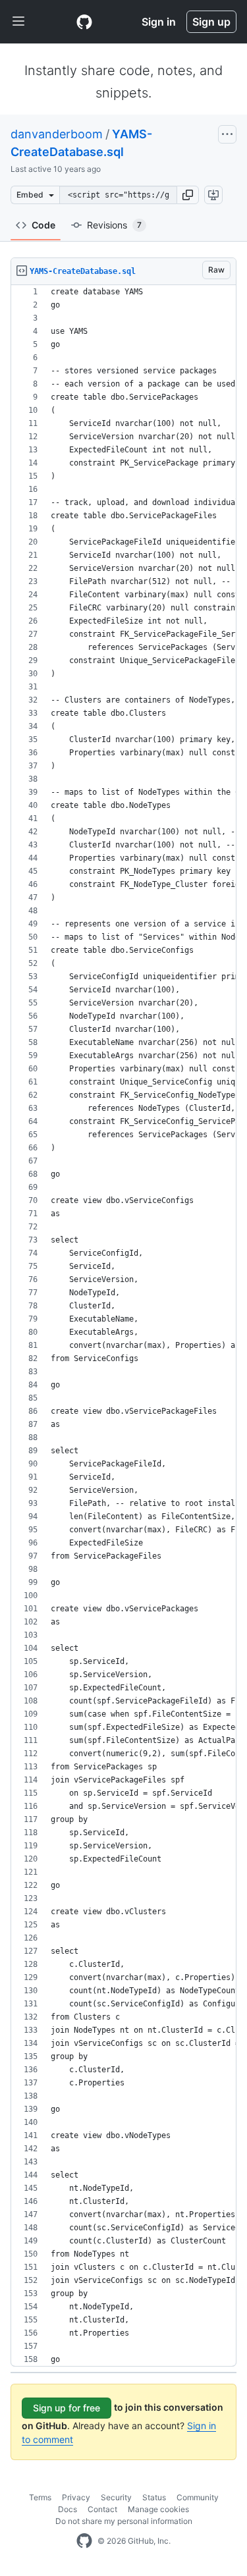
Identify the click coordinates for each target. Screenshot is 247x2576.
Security (116, 2497)
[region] (123, 1326)
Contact (102, 2509)
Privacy (76, 2497)
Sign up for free (67, 2408)
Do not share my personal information (124, 2521)
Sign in (159, 22)
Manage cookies (158, 2509)
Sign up (211, 22)
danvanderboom (57, 134)
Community (198, 2497)
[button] (188, 195)
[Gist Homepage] (84, 22)
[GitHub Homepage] (84, 2541)
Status (154, 2497)
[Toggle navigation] (18, 22)
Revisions (114, 225)
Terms (40, 2497)
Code (43, 225)
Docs (68, 2509)
